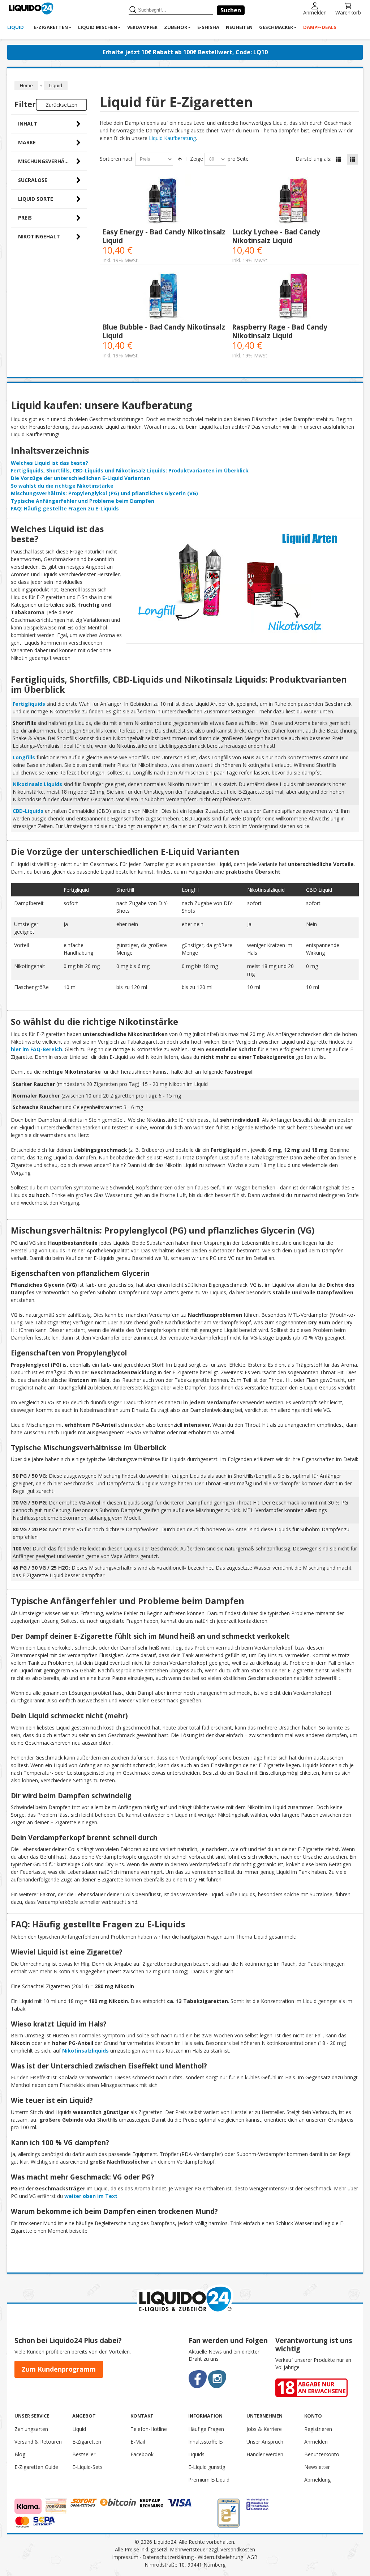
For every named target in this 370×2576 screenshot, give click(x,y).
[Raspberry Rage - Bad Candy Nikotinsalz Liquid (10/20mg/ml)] (294, 296)
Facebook (142, 2454)
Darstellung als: (313, 159)
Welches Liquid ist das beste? (50, 463)
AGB (252, 2557)
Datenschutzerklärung (168, 2557)
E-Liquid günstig (207, 2467)
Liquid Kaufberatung (172, 138)
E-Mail (138, 2442)
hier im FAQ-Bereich (36, 1049)
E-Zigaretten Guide (36, 2467)
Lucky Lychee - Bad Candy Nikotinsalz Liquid (276, 236)
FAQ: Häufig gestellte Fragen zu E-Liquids (65, 508)
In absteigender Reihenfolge (180, 159)
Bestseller (84, 2454)
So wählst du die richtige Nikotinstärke (62, 486)
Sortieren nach (117, 159)
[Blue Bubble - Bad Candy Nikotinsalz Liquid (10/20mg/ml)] (165, 296)
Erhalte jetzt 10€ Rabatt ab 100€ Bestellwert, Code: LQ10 (185, 52)
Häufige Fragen (206, 2429)
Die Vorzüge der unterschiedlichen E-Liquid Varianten (80, 478)
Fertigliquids (29, 704)
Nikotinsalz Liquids (37, 784)
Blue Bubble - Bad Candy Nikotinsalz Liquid (164, 331)
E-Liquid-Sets (87, 2467)
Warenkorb (348, 12)
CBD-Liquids (28, 811)
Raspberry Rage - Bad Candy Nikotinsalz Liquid (280, 331)
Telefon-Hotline (149, 2429)
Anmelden (315, 12)
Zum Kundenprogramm (59, 2369)
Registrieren (318, 2429)
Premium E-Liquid (209, 2480)
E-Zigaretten (87, 2442)
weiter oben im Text (91, 2196)
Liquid (79, 2429)
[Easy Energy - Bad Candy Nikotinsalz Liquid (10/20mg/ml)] (165, 201)
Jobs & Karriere (264, 2429)
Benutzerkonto (322, 2454)
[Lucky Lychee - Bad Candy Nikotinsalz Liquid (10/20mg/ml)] (294, 201)
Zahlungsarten (31, 2429)
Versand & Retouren (38, 2442)
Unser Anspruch (265, 2442)
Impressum (125, 2557)
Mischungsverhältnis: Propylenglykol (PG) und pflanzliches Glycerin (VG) (104, 493)
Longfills (24, 757)
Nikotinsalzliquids (85, 2051)
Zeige (197, 159)
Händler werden (265, 2454)
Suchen (231, 10)
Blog (20, 2454)
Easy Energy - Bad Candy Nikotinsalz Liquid (164, 236)
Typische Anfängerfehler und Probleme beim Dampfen (83, 501)
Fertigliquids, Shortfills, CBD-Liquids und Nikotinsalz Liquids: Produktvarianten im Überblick (130, 470)
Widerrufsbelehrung (220, 2557)
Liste (338, 159)
